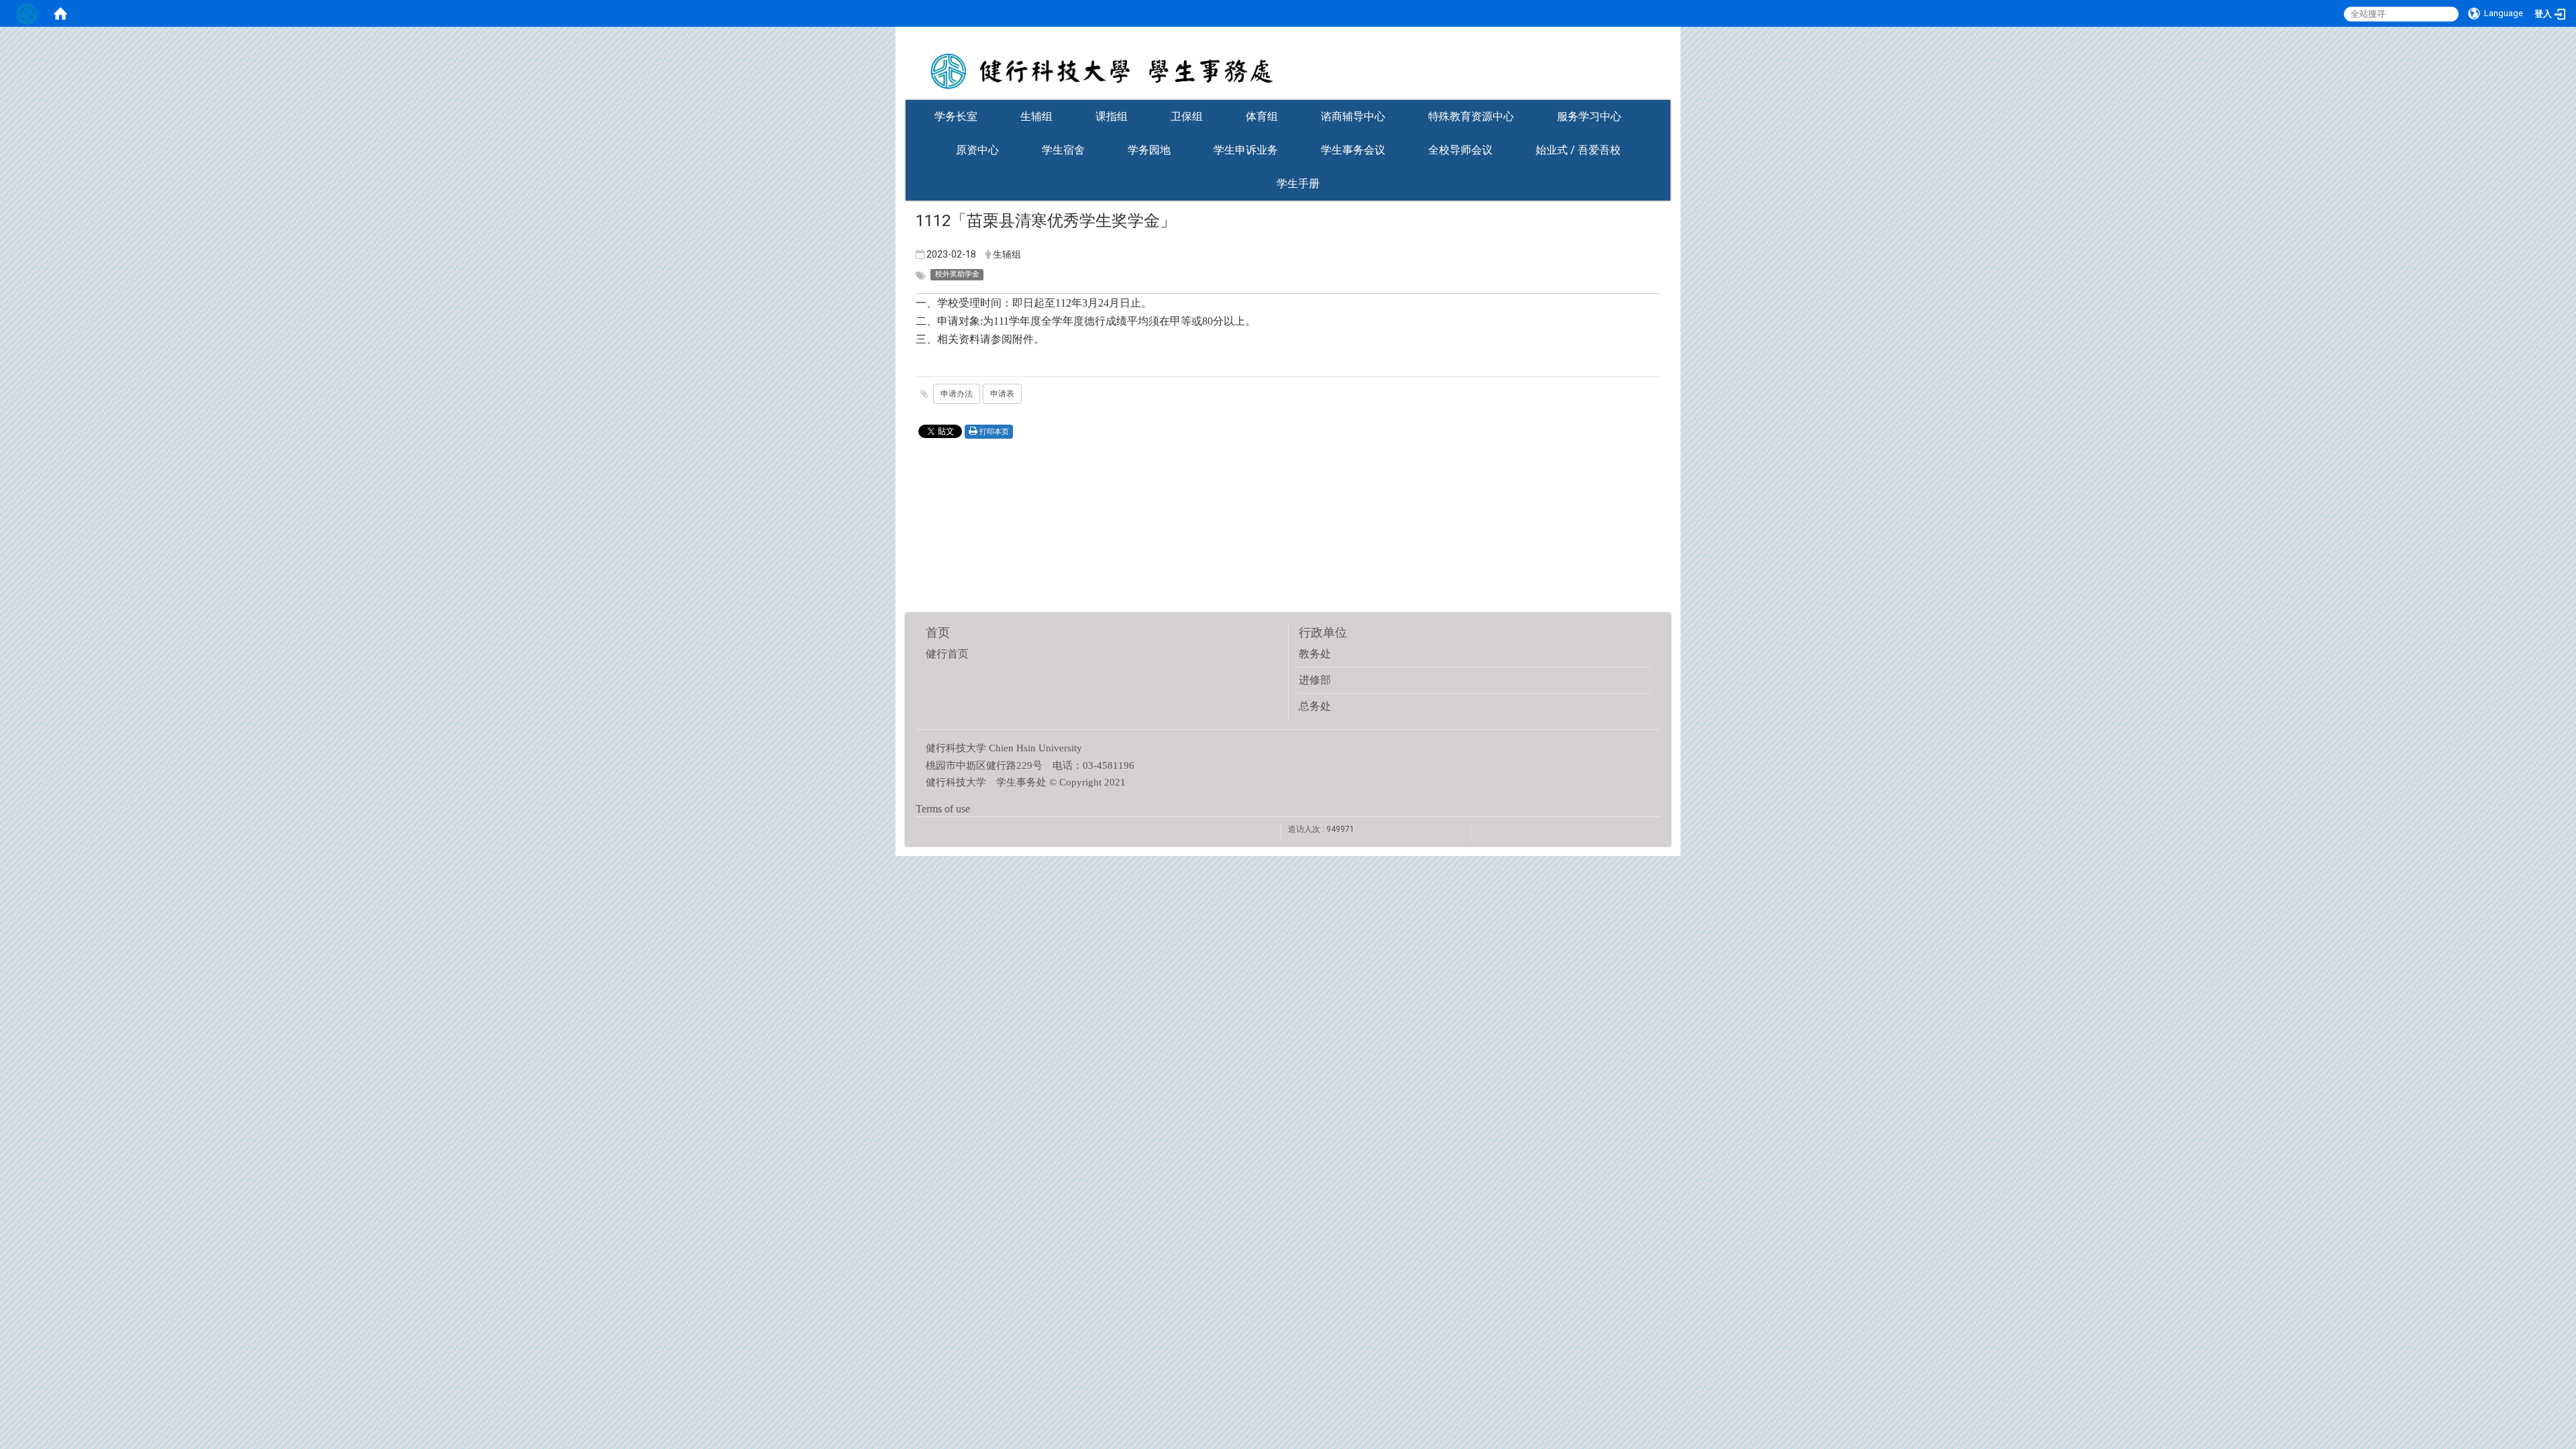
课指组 (1112, 116)
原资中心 (977, 150)
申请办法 (957, 394)
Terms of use (943, 809)
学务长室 (956, 116)
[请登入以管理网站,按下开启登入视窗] (27, 13)
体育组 (1262, 116)
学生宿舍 (1063, 150)
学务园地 (1149, 150)
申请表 (1002, 394)
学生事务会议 (1353, 150)
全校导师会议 (1460, 150)
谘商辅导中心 (1353, 116)
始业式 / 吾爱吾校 (1578, 150)
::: (1664, 96)
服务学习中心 (1589, 116)
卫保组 (1187, 116)
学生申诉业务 (1246, 150)
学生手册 (1298, 183)
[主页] (1288, 62)
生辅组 (1036, 116)
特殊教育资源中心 (1471, 116)
